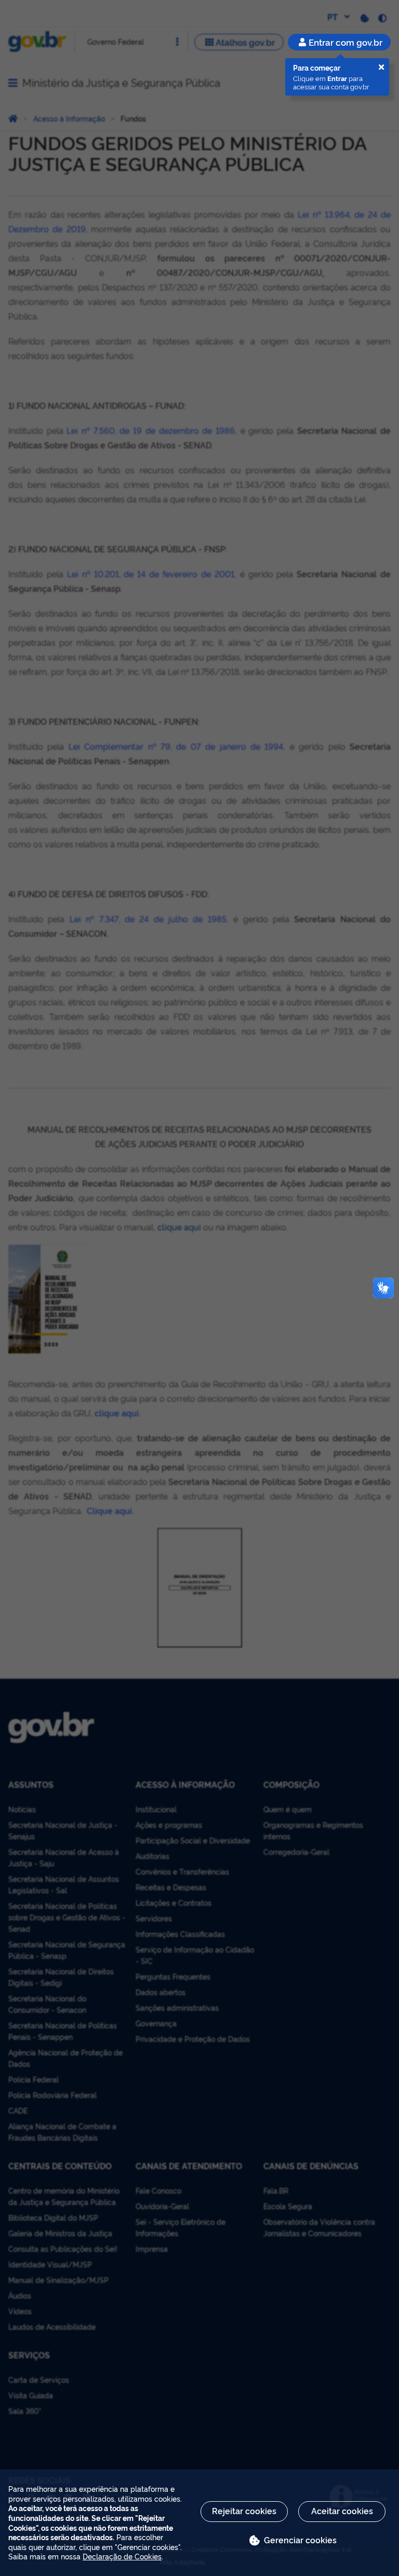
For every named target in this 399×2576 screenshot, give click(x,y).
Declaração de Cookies (122, 2556)
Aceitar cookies (342, 2511)
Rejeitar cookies (244, 2511)
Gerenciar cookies (300, 2540)
